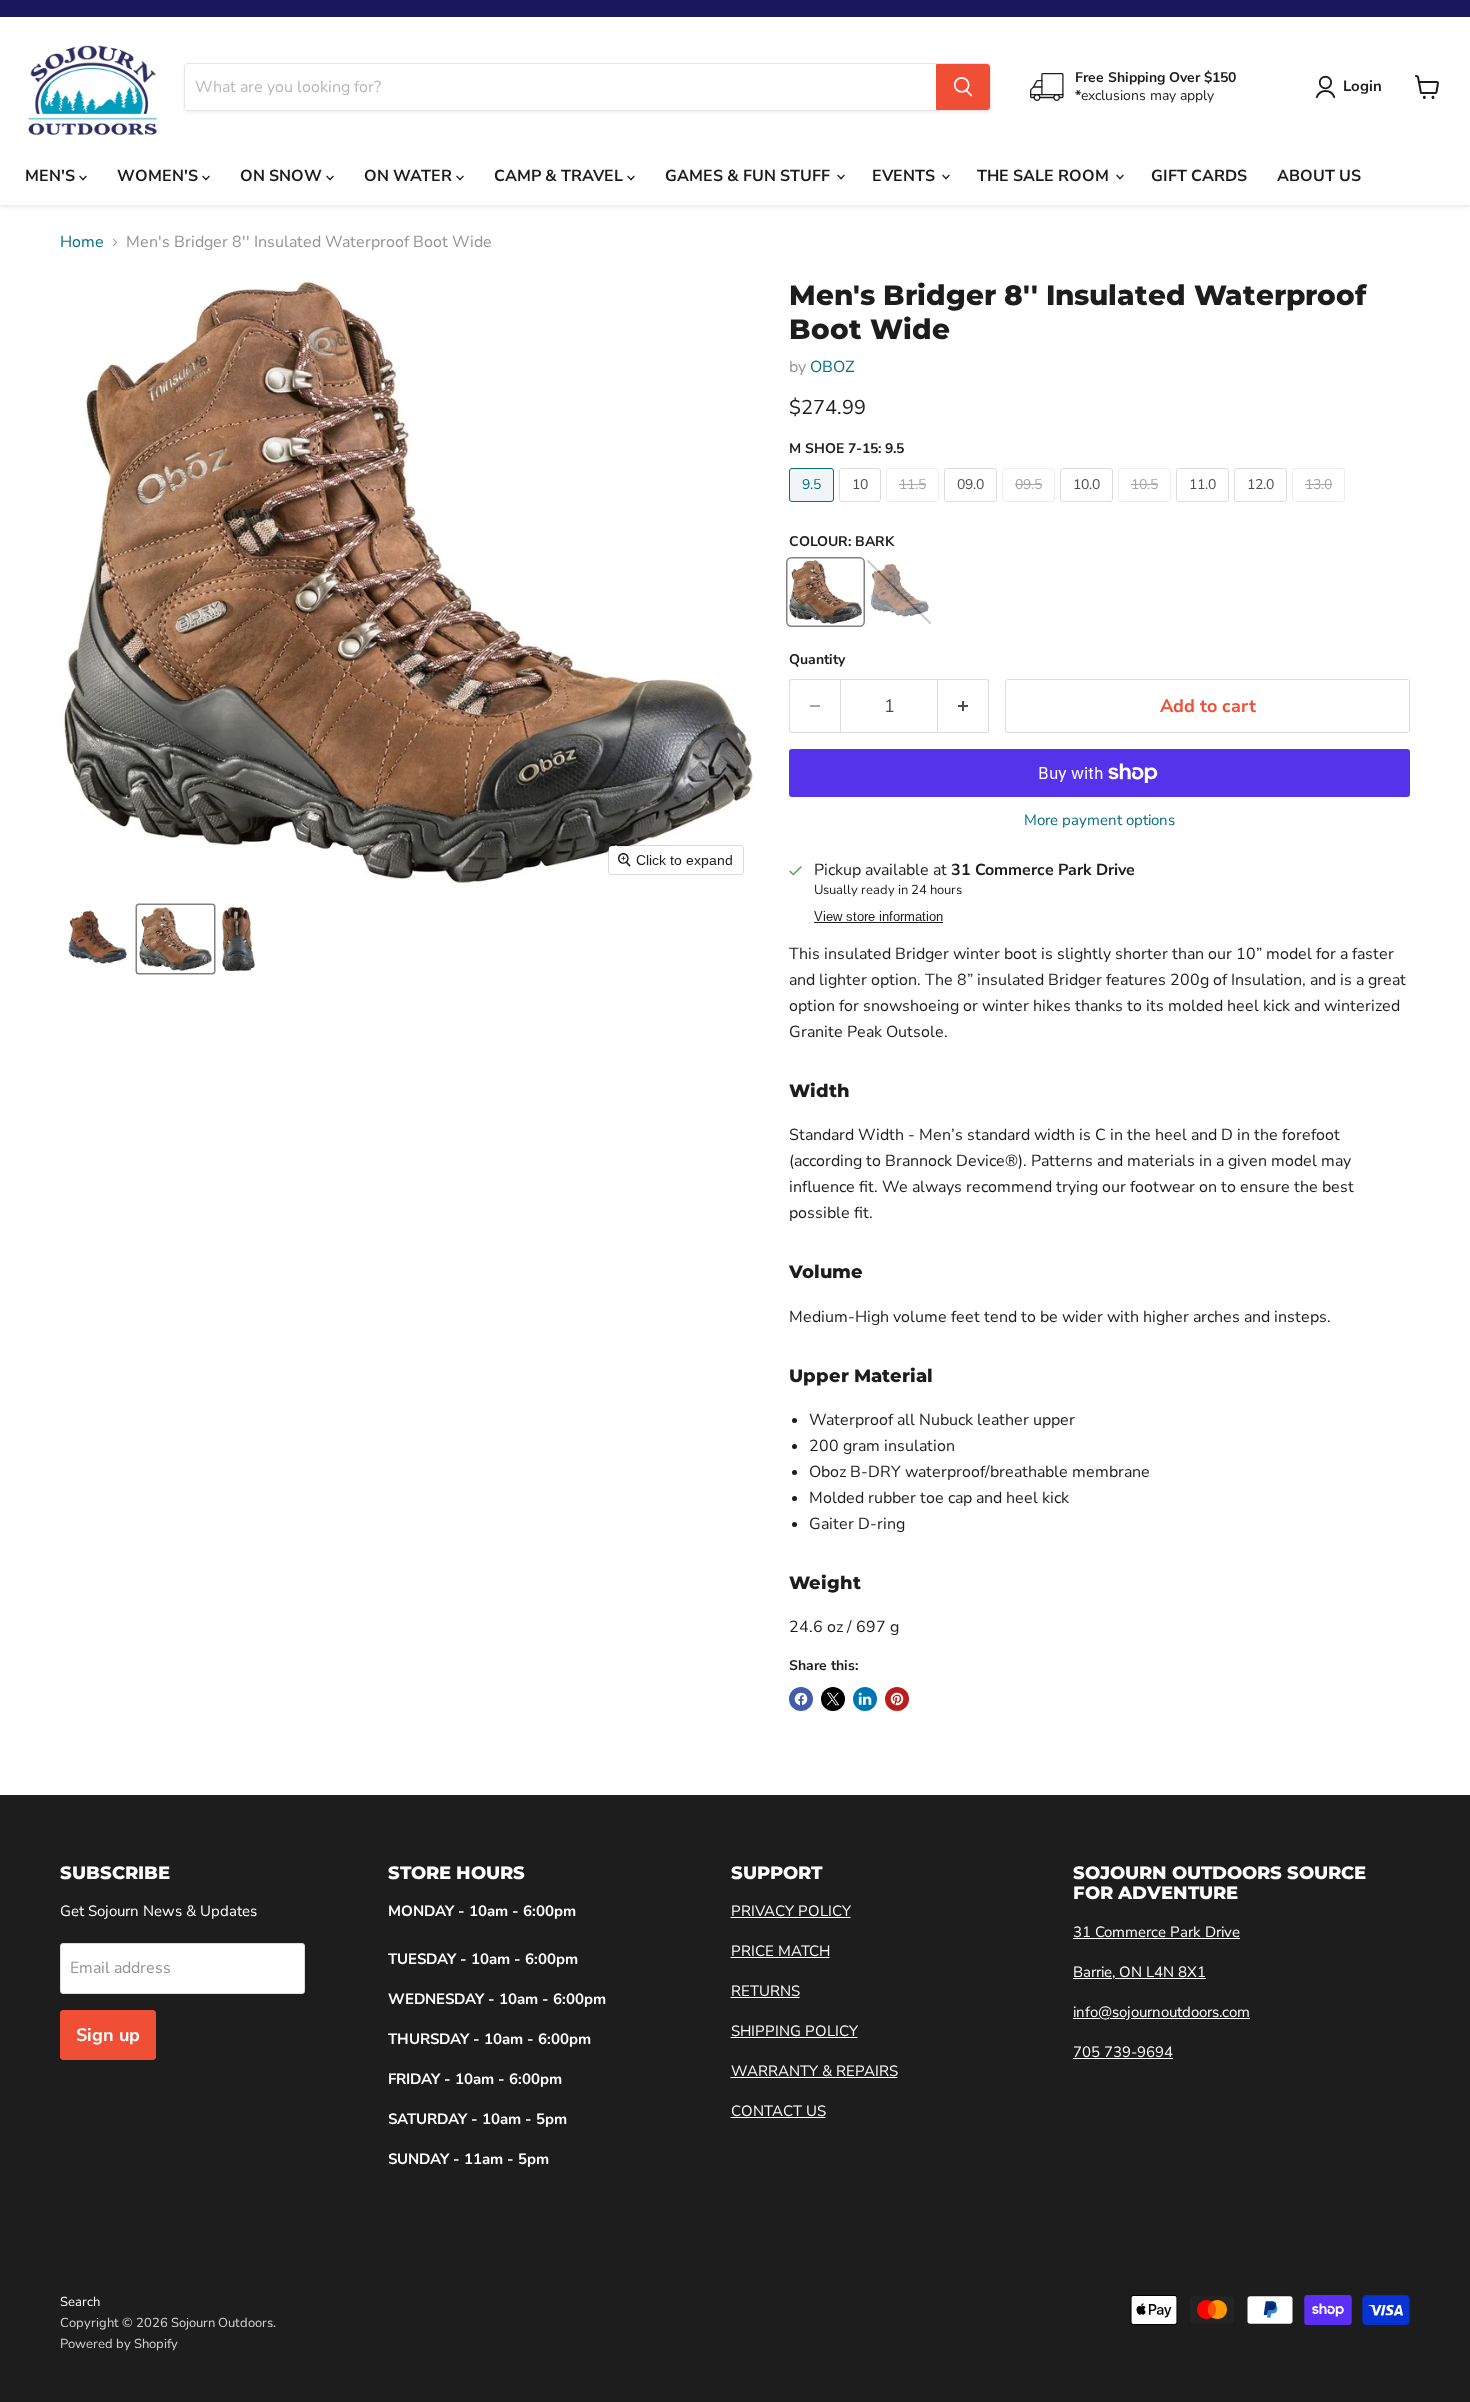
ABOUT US (1319, 176)
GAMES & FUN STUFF (749, 176)
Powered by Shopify (119, 2344)
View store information (878, 917)
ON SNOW (283, 176)
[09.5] (1031, 507)
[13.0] (1321, 507)
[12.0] (1263, 507)
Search (80, 2302)
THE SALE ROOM (1045, 176)
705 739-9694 (1123, 2052)
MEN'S (52, 176)
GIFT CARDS (1199, 176)
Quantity (817, 660)
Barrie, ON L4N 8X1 (1139, 1972)
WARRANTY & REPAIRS (814, 2071)
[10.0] (1089, 507)
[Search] (963, 87)
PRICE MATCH (780, 1951)
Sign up (108, 2035)
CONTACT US (778, 2111)
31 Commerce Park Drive (1156, 1932)
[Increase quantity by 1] (963, 706)
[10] (862, 507)
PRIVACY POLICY (791, 1911)
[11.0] (1205, 507)
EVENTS (905, 176)
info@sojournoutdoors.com (1161, 2012)
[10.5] (1147, 507)
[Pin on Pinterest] (897, 1699)
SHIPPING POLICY (794, 2031)
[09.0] (973, 507)
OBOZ (832, 367)
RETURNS (765, 1991)
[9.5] (814, 507)
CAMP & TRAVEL (560, 176)
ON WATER (410, 176)
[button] (97, 939)
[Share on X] (833, 1699)
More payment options (1099, 820)
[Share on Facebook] (801, 1699)
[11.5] (915, 507)
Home (82, 242)
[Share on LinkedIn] (865, 1699)
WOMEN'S (159, 176)
